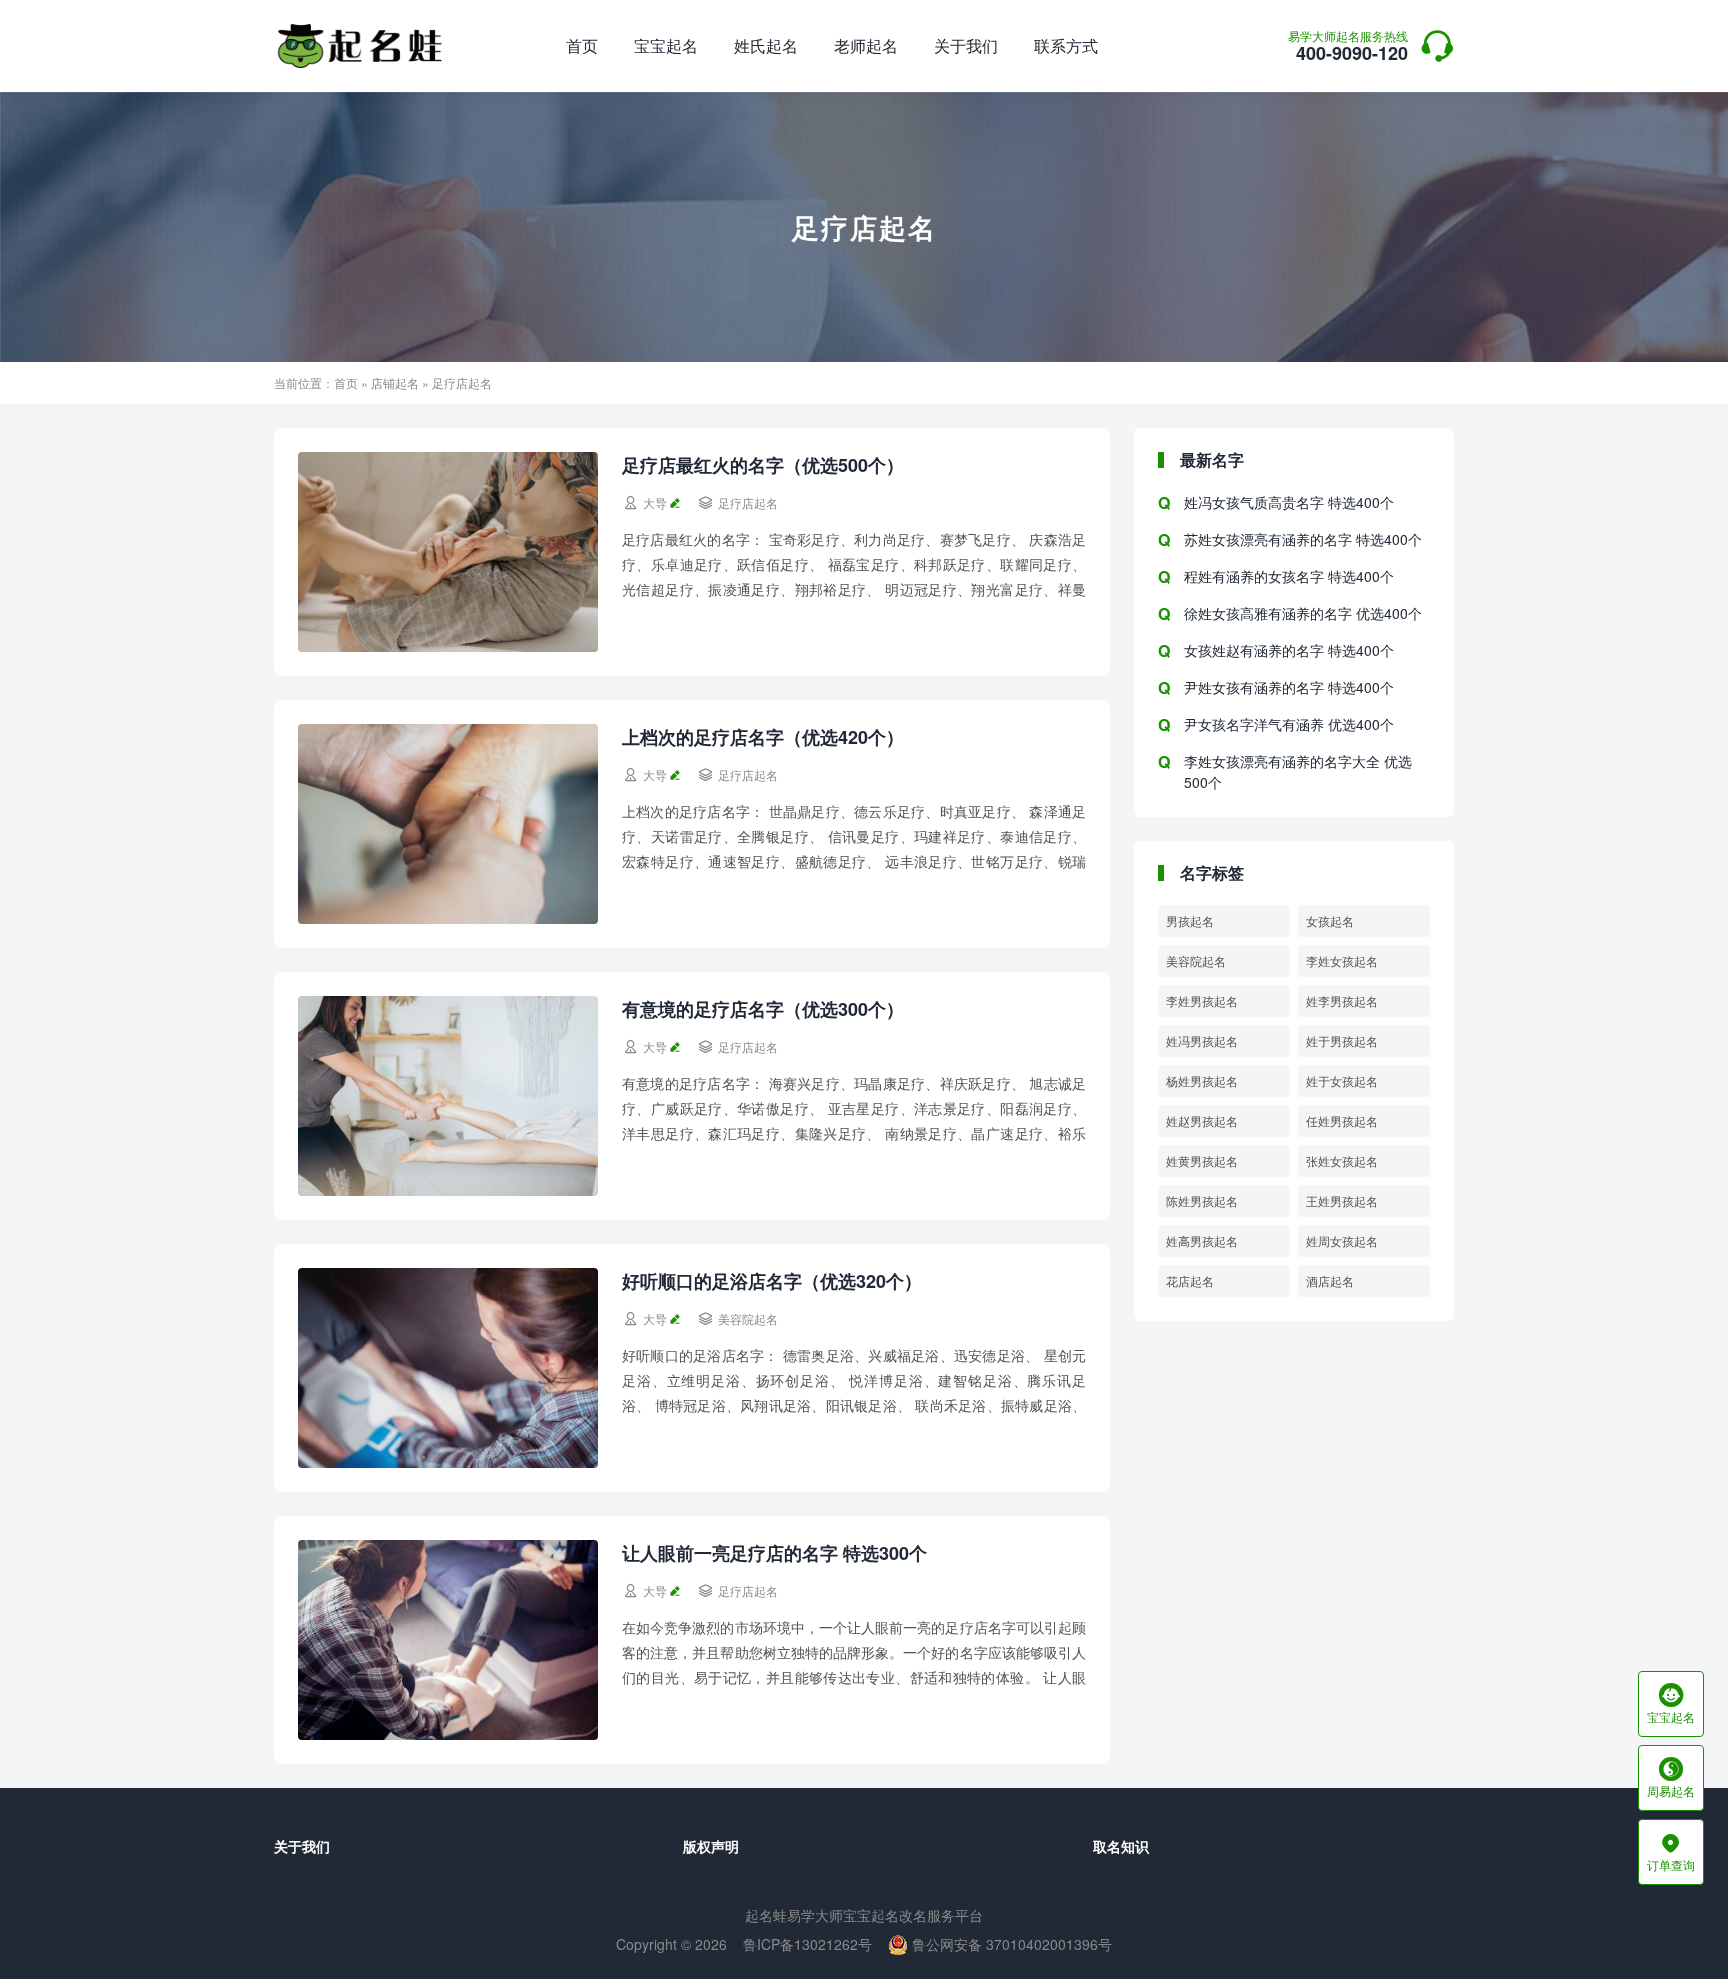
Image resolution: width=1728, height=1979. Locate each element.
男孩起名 (1190, 920)
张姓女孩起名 (1342, 1160)
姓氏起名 (766, 45)
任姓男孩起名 (1342, 1120)
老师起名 (866, 45)
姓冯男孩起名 (1202, 1040)
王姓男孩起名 (1342, 1200)
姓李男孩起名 (1342, 1000)
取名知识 (1121, 1846)
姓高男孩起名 (1202, 1240)
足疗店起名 (748, 502)
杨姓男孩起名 (1202, 1080)
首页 (582, 45)
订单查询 (1671, 1852)
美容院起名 (748, 1318)
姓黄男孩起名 (1202, 1160)
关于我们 (966, 45)
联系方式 (1066, 45)
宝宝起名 (666, 45)
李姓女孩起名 (1342, 960)
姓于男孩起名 (1342, 1040)
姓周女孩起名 (1342, 1240)
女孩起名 (1330, 920)
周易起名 (1671, 1778)
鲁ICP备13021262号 (807, 1944)
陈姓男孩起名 (1202, 1200)
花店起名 (1190, 1280)
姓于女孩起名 (1342, 1080)
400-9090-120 (1348, 48)
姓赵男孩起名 (1202, 1120)
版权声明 (711, 1846)
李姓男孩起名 (1202, 1000)
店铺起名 (395, 382)
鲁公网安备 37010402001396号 (1010, 1944)
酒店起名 (1330, 1280)
